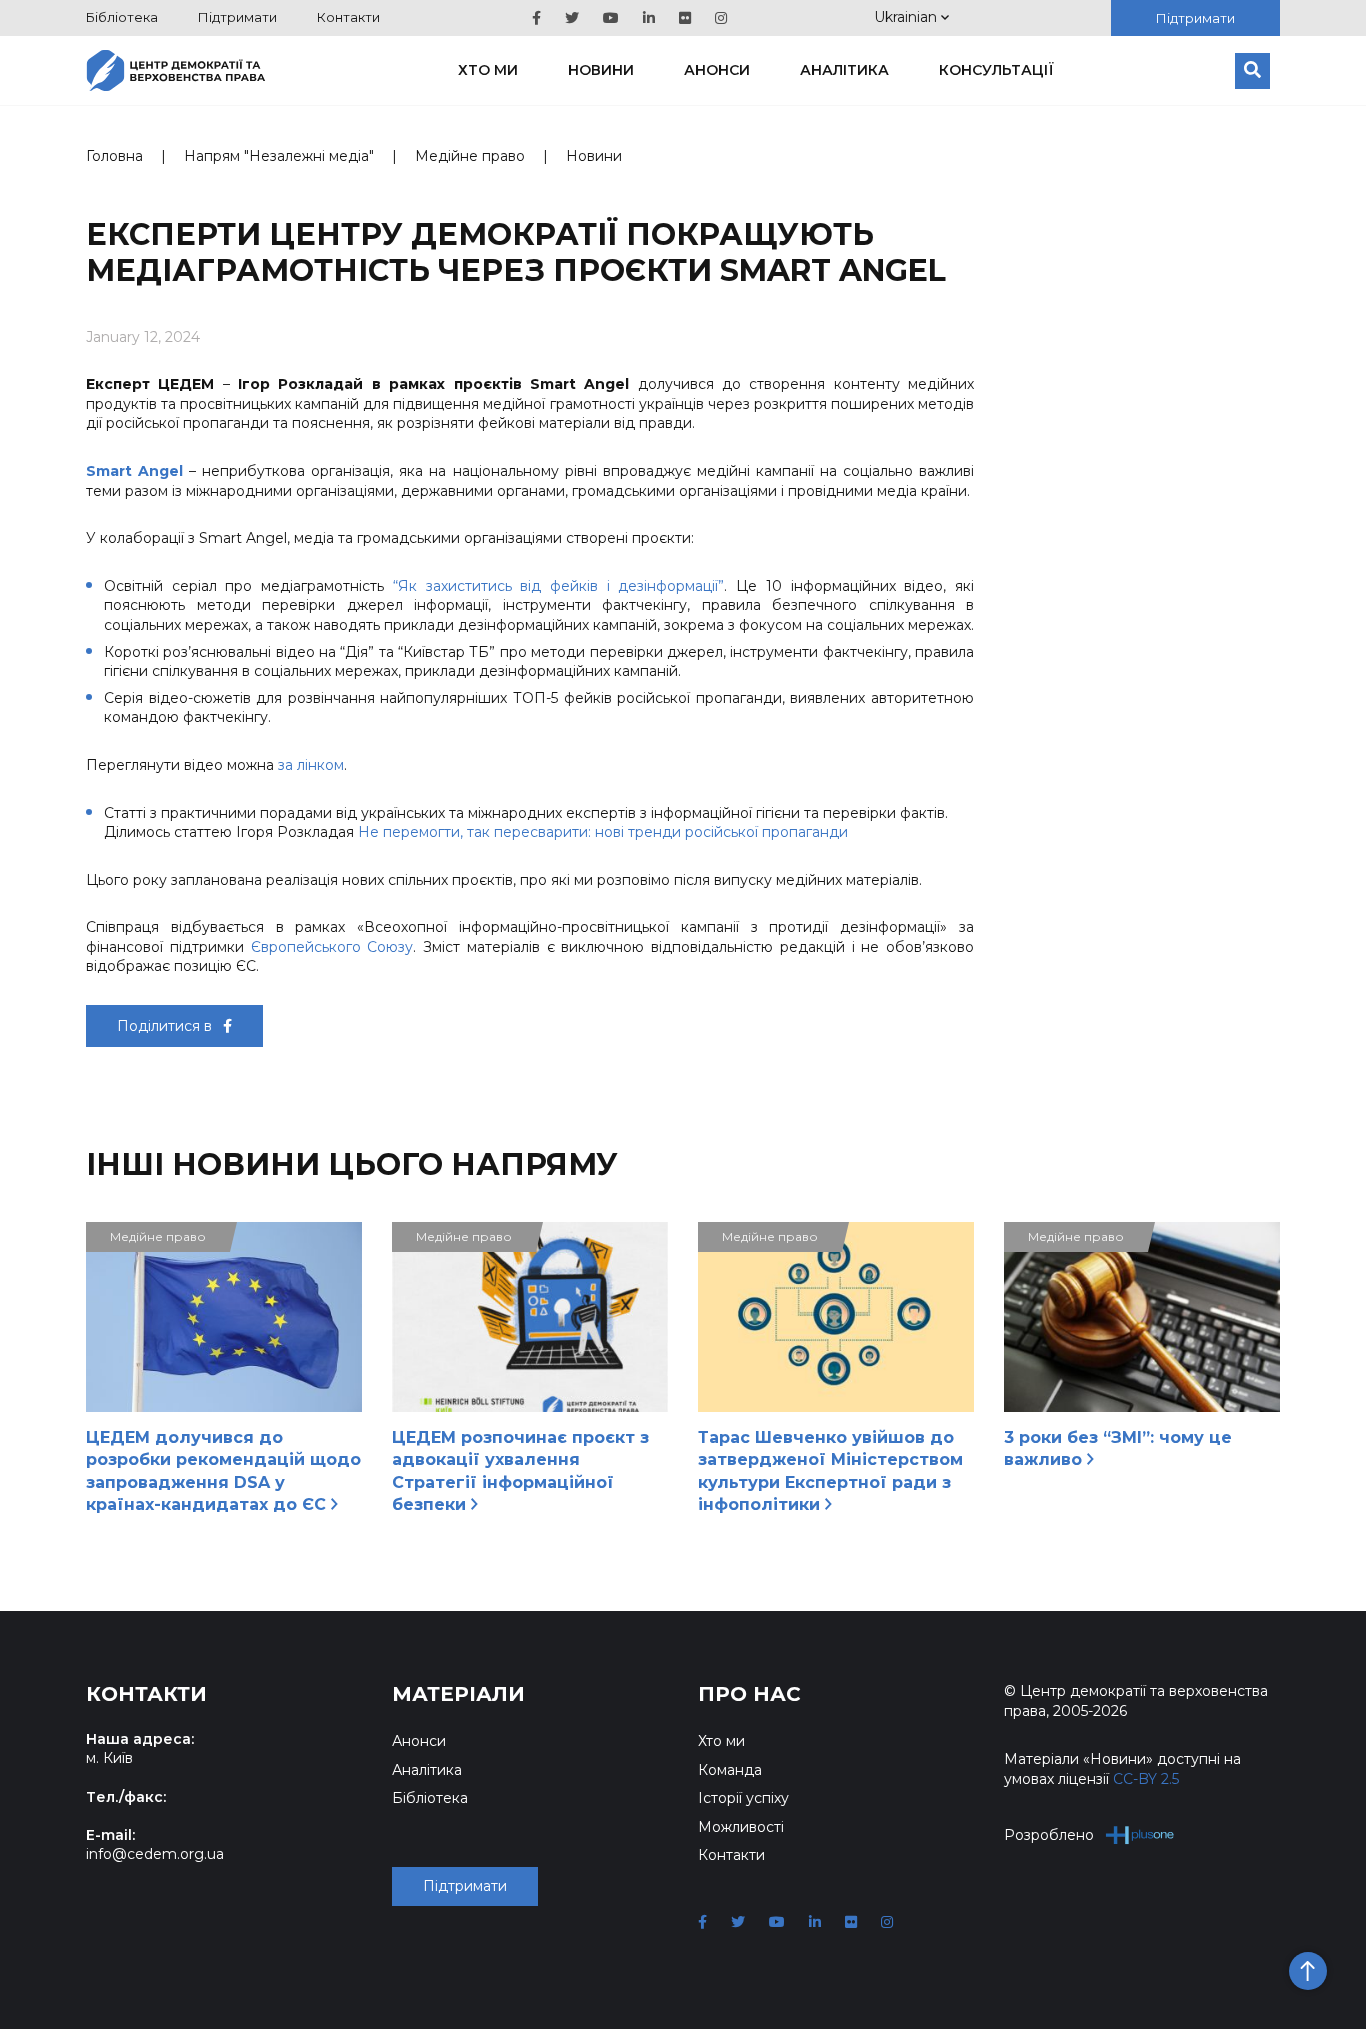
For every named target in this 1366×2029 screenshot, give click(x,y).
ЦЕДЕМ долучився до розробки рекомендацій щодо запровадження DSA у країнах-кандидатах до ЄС (223, 1471)
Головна (114, 156)
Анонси (717, 70)
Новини (601, 70)
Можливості (741, 1827)
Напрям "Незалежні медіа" (279, 156)
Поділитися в (166, 1026)
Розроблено (1049, 1835)
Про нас (749, 1694)
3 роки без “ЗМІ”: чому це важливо (1118, 1448)
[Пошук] (1252, 71)
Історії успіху (743, 1798)
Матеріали (458, 1694)
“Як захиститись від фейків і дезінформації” (559, 586)
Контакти (348, 17)
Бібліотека (122, 17)
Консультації (996, 70)
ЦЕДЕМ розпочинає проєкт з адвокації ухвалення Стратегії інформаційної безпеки (520, 1471)
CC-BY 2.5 (1146, 1779)
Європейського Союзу (332, 947)
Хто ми (488, 70)
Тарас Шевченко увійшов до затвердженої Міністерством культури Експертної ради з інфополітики (830, 1471)
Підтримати (237, 17)
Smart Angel (134, 471)
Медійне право (470, 156)
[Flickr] (685, 18)
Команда (730, 1770)
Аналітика (844, 70)
